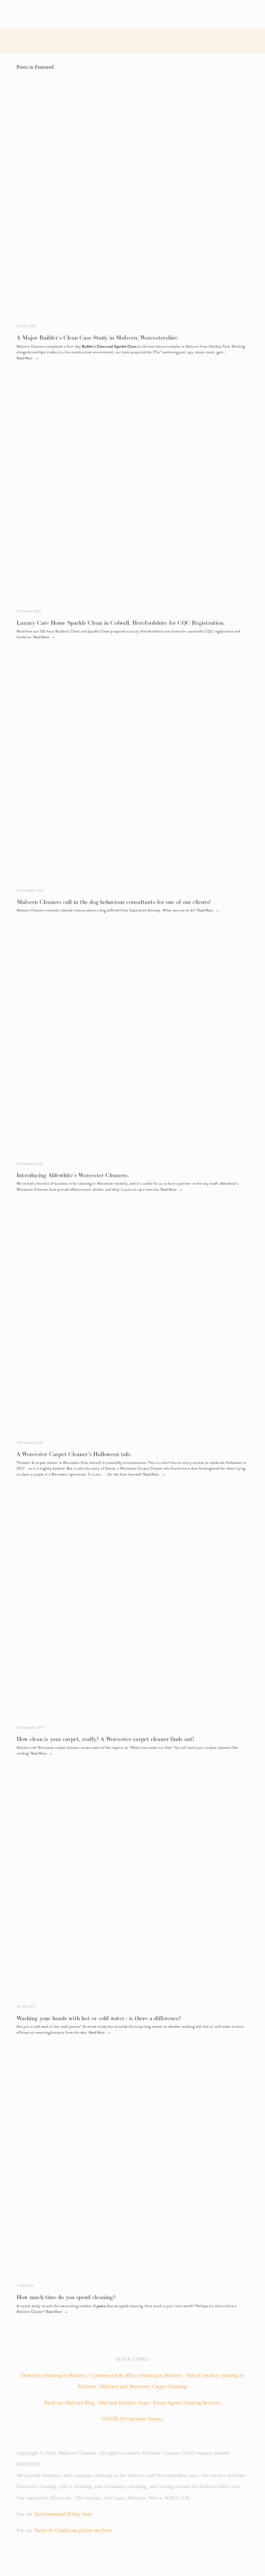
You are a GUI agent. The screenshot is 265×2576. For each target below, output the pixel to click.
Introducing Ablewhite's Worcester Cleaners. (73, 1175)
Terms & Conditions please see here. (73, 2530)
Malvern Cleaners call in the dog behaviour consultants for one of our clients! (114, 902)
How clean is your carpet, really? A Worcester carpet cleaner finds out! (105, 1739)
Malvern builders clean (124, 2403)
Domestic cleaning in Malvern (54, 2375)
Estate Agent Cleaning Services (187, 2403)
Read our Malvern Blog (69, 2403)
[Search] (50, 14)
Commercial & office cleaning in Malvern (136, 2375)
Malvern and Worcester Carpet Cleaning (144, 2386)
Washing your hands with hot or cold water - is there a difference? (99, 2018)
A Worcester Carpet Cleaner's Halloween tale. (74, 1454)
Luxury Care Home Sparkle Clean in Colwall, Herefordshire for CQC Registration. (121, 623)
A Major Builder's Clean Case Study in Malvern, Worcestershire (97, 338)
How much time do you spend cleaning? (66, 2297)
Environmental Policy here (63, 2514)
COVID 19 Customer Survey (132, 2419)
